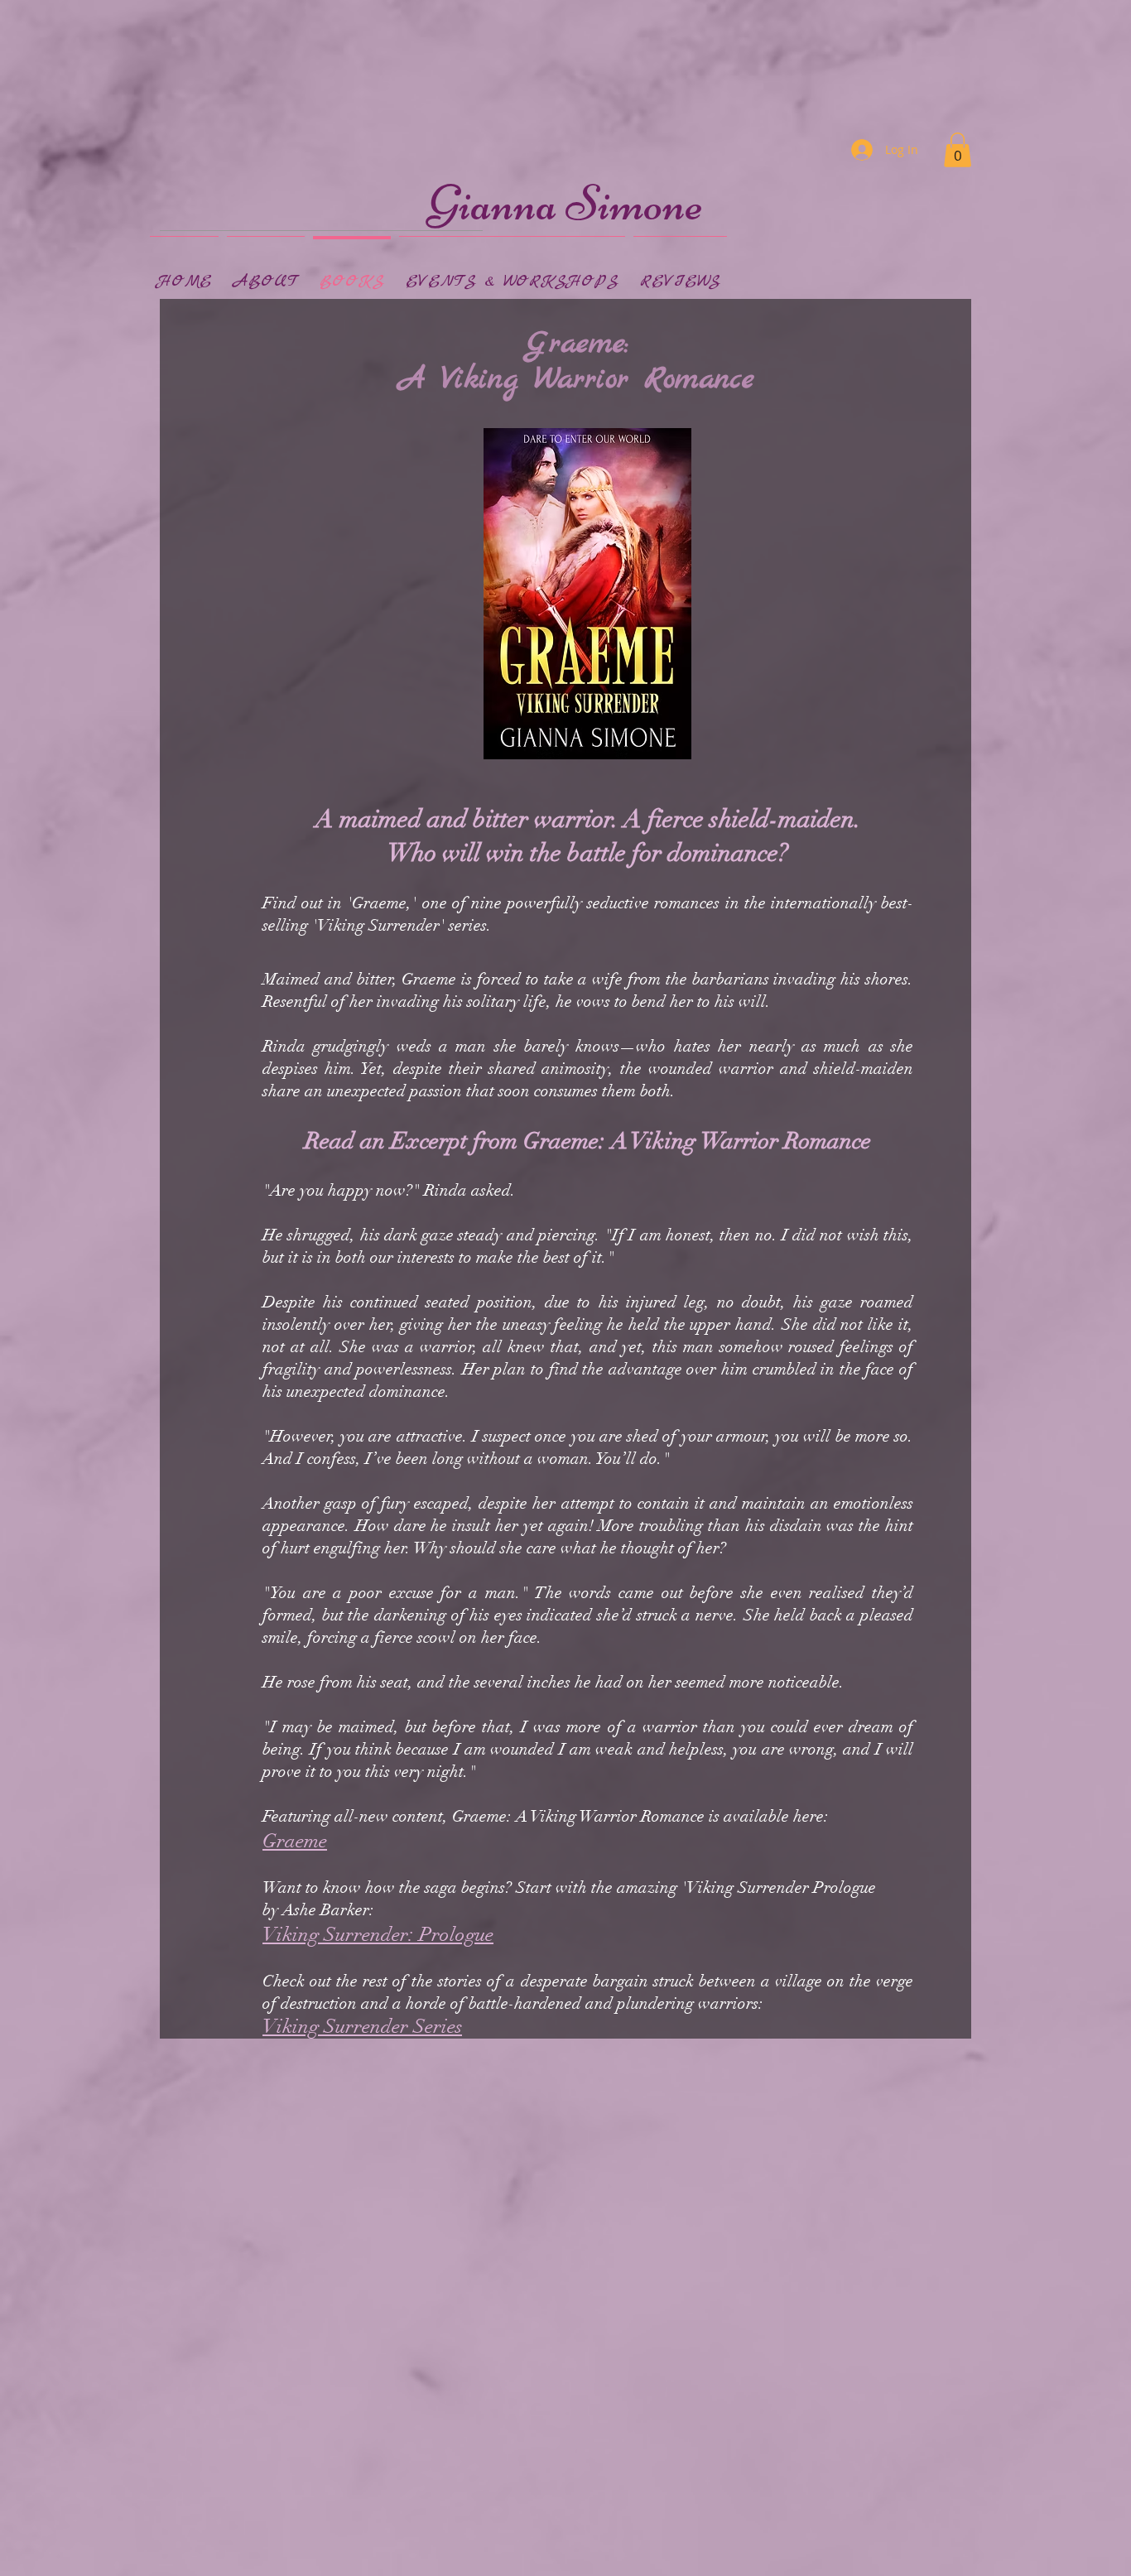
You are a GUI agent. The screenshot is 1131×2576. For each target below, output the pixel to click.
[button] (958, 150)
